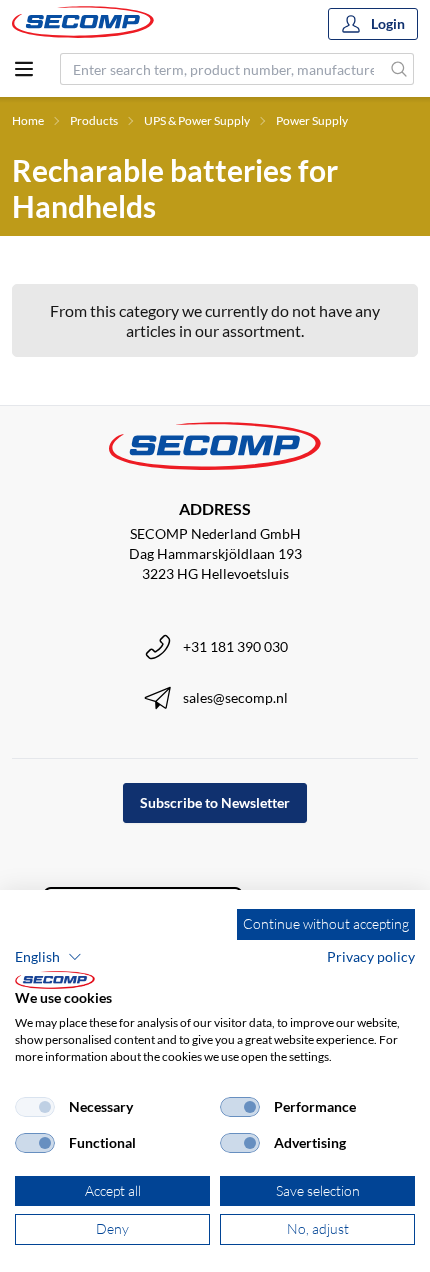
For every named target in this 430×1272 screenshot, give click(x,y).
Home (28, 120)
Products (94, 120)
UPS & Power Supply (197, 120)
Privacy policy (371, 956)
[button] (48, 957)
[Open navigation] (24, 69)
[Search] (399, 69)
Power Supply (312, 120)
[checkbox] (35, 1107)
